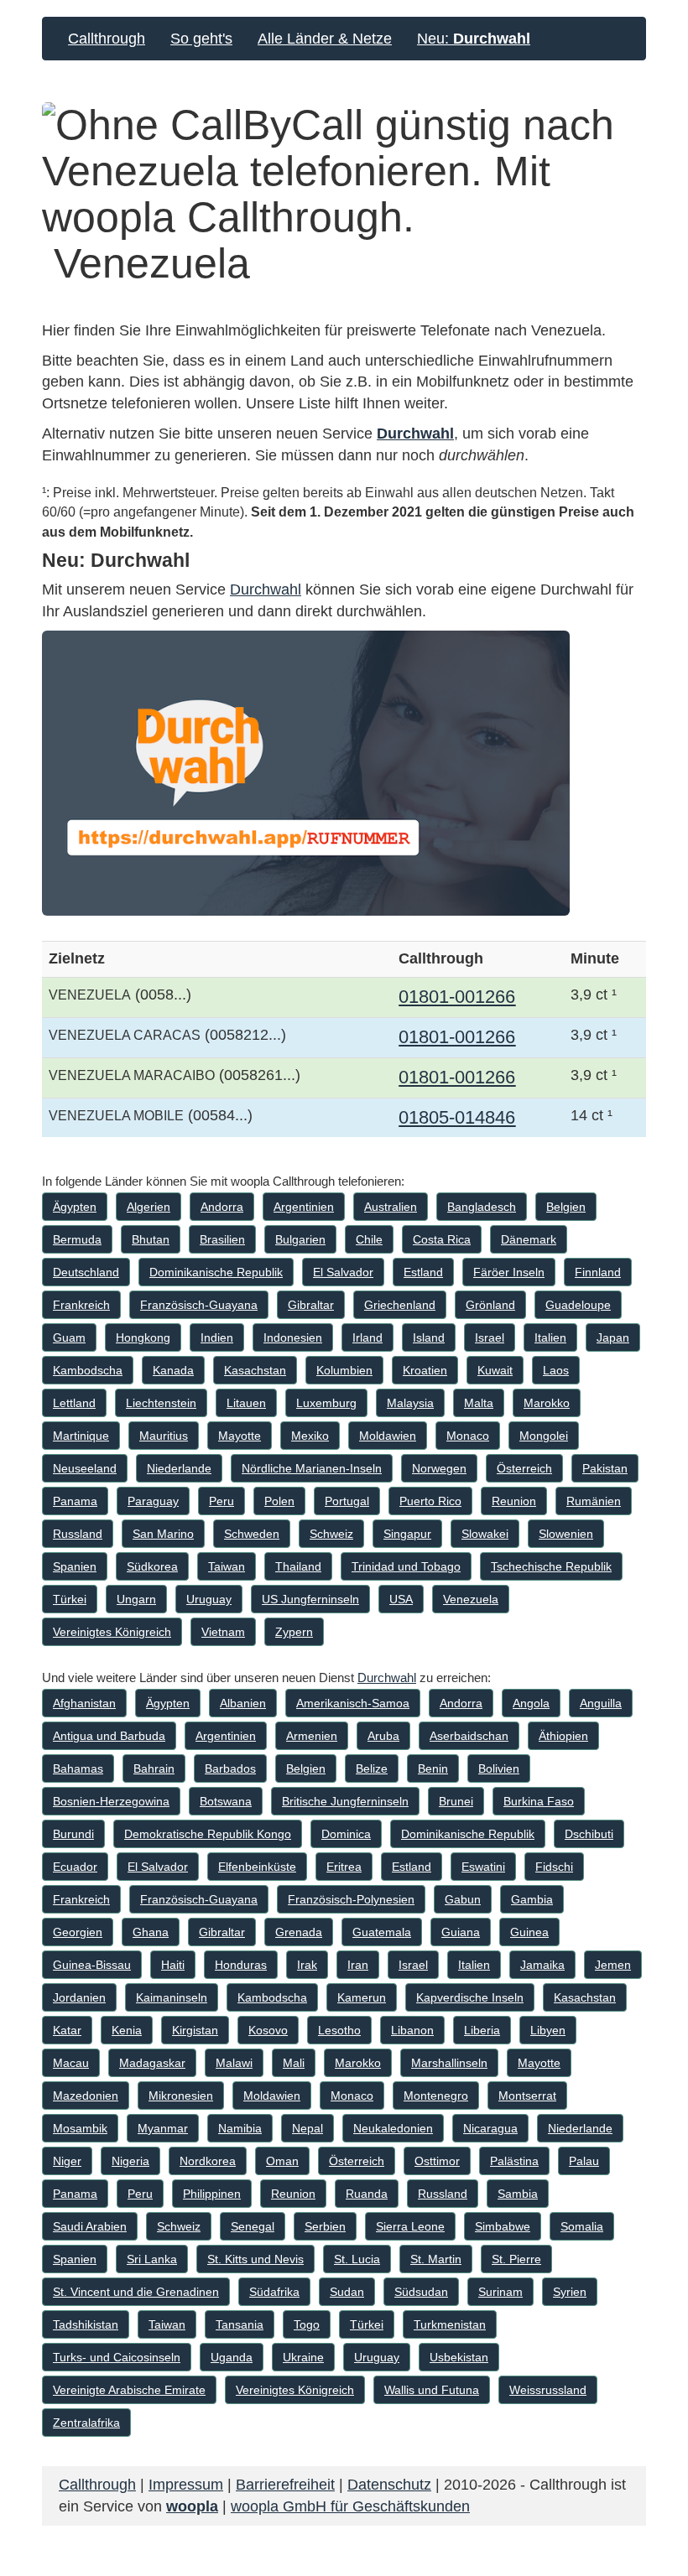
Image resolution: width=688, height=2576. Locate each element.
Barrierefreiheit (285, 2485)
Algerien (149, 1207)
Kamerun (362, 1997)
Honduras (241, 1965)
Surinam (500, 2292)
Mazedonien (86, 2096)
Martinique (81, 1436)
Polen (279, 1501)
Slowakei (485, 1534)
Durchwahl (415, 434)
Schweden (252, 1534)
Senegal (253, 2226)
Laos (556, 1370)
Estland (423, 1272)
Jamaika (542, 1965)
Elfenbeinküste (257, 1867)
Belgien (566, 1207)
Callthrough (107, 39)
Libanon (412, 2030)
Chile (369, 1239)
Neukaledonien (393, 2128)
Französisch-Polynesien (351, 1899)
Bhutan (151, 1239)
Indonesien (293, 1337)
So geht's (201, 39)
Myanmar (163, 2128)
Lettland (74, 1403)
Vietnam (223, 1632)
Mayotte (240, 1436)
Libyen (548, 2030)
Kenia (127, 2030)
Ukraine (303, 2357)
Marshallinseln (449, 2063)
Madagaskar (152, 2063)
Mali (294, 2063)
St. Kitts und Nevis (255, 2259)
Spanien (75, 1566)
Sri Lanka (152, 2259)
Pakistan (605, 1468)
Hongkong (143, 1337)
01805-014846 (457, 1117)
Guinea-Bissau (92, 1965)
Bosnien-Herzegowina (111, 1801)
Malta (479, 1403)
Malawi (234, 2063)
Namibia (240, 2128)
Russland (78, 1534)
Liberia (482, 2030)
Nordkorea (208, 2161)
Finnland (598, 1272)
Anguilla (601, 1703)
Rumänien (594, 1501)
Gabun (463, 1899)
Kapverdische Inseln (470, 1997)
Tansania (240, 2324)
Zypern (294, 1632)
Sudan (347, 2292)
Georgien (78, 1932)
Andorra (222, 1207)
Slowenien (566, 1534)
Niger (67, 2161)
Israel (490, 1337)
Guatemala (382, 1932)
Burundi (73, 1834)
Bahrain (154, 1768)
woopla (192, 2506)
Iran (358, 1965)
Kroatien (425, 1370)
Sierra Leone (410, 2226)
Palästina (514, 2161)
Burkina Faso (539, 1801)
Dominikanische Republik (216, 1272)
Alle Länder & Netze (325, 39)
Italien (550, 1337)
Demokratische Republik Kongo (208, 1834)
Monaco (468, 1436)
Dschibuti (589, 1834)
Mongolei (544, 1436)
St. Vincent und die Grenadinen (136, 2292)
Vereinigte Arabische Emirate (129, 2390)
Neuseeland (85, 1468)
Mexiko (310, 1436)
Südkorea (152, 1566)
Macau (71, 2063)
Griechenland (400, 1305)
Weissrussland (548, 2390)
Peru (222, 1501)
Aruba (383, 1736)
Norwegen (439, 1468)
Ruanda (367, 2194)
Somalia (582, 2226)
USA (401, 1599)
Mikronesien (181, 2096)
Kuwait (495, 1370)
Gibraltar (311, 1305)
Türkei (70, 1599)
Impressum (186, 2485)
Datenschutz (389, 2485)
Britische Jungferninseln (345, 1801)
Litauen (246, 1403)
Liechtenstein (161, 1403)
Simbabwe (503, 2226)
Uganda (232, 2357)
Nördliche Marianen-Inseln (312, 1468)
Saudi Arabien (90, 2226)
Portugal (347, 1501)
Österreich (524, 1468)
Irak (307, 1965)
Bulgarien (300, 1239)
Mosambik (80, 2128)
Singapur (407, 1534)
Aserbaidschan (469, 1736)
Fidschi (554, 1867)
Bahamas (78, 1768)
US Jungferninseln (310, 1599)
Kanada (173, 1370)
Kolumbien (344, 1370)
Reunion (514, 1501)
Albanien (243, 1703)
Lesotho (339, 2030)
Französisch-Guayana (199, 1305)
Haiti (173, 1965)
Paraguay (153, 1501)
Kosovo (268, 2030)
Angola (531, 1703)
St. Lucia (357, 2259)
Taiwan (227, 1566)
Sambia (518, 2194)
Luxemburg (326, 1403)
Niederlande (179, 1468)
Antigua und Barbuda (109, 1736)
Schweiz (331, 1534)
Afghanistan (84, 1703)
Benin (433, 1768)
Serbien (325, 2226)
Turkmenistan (450, 2324)
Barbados (230, 1768)
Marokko (547, 1403)
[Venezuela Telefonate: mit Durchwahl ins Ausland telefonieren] (344, 773)
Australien (391, 1207)
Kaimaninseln (172, 1997)
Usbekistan (459, 2357)
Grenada (299, 1932)
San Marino (163, 1534)
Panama (75, 1501)
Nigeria (130, 2161)
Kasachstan (255, 1370)
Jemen (613, 1965)
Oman (282, 2161)
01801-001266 (457, 997)
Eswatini (483, 1867)
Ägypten (75, 1207)
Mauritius (164, 1436)
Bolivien (499, 1768)
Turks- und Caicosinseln (117, 2357)
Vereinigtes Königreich (112, 1632)
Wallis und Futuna (432, 2390)
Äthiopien (563, 1736)
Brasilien (222, 1239)
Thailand (298, 1566)
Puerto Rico (430, 1501)
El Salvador (343, 1272)
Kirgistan (195, 2030)
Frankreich (81, 1305)
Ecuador (75, 1867)
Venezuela (471, 1599)
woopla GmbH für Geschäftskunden (350, 2506)
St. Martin (436, 2259)
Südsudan (421, 2292)
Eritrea (344, 1867)
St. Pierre (516, 2259)
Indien (217, 1337)
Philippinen (212, 2194)
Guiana (461, 1932)
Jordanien (79, 1997)
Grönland (490, 1305)
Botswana (226, 1801)
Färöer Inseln (509, 1272)
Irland (367, 1337)
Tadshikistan (86, 2324)
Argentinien (304, 1207)
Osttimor (437, 2161)
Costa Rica (442, 1239)
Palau (584, 2161)
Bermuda (77, 1239)
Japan (613, 1337)
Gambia (532, 1899)
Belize (372, 1768)
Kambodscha (88, 1370)
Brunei (456, 1801)
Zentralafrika (86, 2423)
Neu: (474, 39)
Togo (307, 2324)
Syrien (570, 2292)
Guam (69, 1337)
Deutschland (86, 1272)
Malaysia (410, 1403)
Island (429, 1337)
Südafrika (274, 2292)
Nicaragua (490, 2128)
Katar (67, 2030)
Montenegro (436, 2096)
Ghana (151, 1932)
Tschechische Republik (551, 1566)
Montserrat (527, 2096)
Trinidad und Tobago (406, 1566)
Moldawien (388, 1436)
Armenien (312, 1736)
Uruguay (209, 1599)
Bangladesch (482, 1207)
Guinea (529, 1932)
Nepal (308, 2128)
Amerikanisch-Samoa (353, 1703)
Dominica (346, 1834)
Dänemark (529, 1239)
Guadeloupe (578, 1305)
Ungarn (136, 1599)
